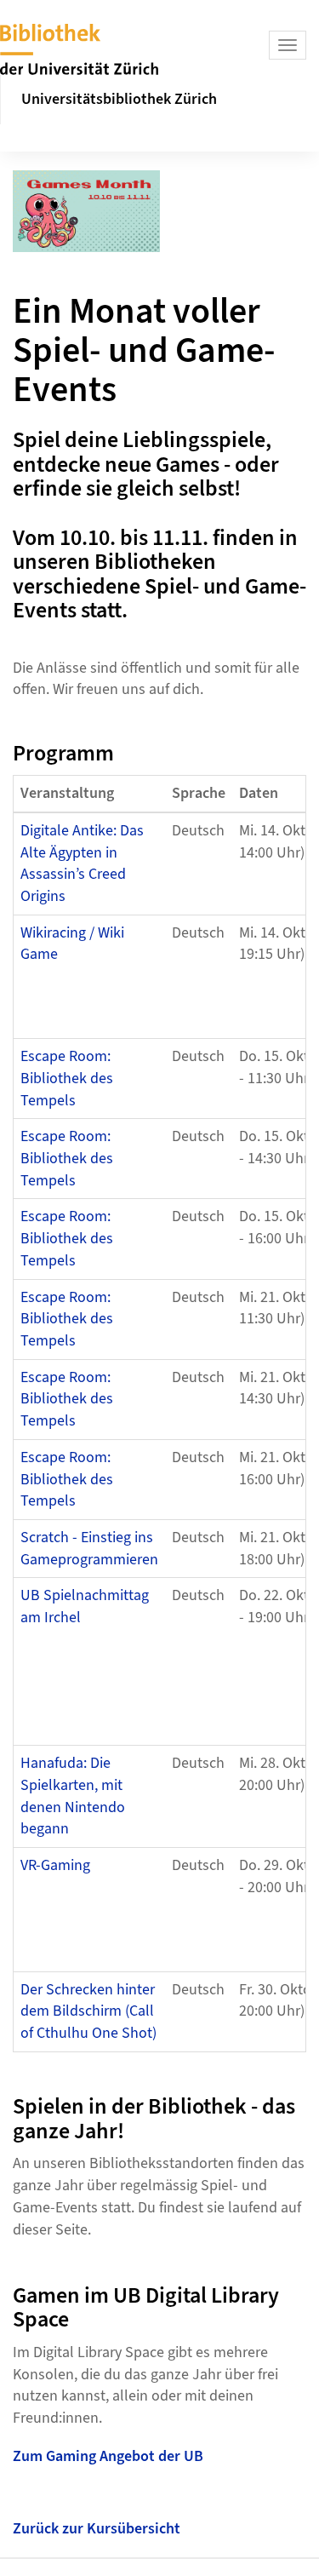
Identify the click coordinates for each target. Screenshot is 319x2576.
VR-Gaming (55, 1865)
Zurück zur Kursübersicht (97, 2529)
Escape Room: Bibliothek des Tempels (67, 1078)
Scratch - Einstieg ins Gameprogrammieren (89, 1549)
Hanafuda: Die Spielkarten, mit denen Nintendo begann (73, 1796)
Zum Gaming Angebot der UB (108, 2456)
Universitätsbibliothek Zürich (119, 99)
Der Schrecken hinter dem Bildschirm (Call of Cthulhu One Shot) (88, 2011)
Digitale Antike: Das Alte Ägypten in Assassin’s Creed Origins (82, 863)
